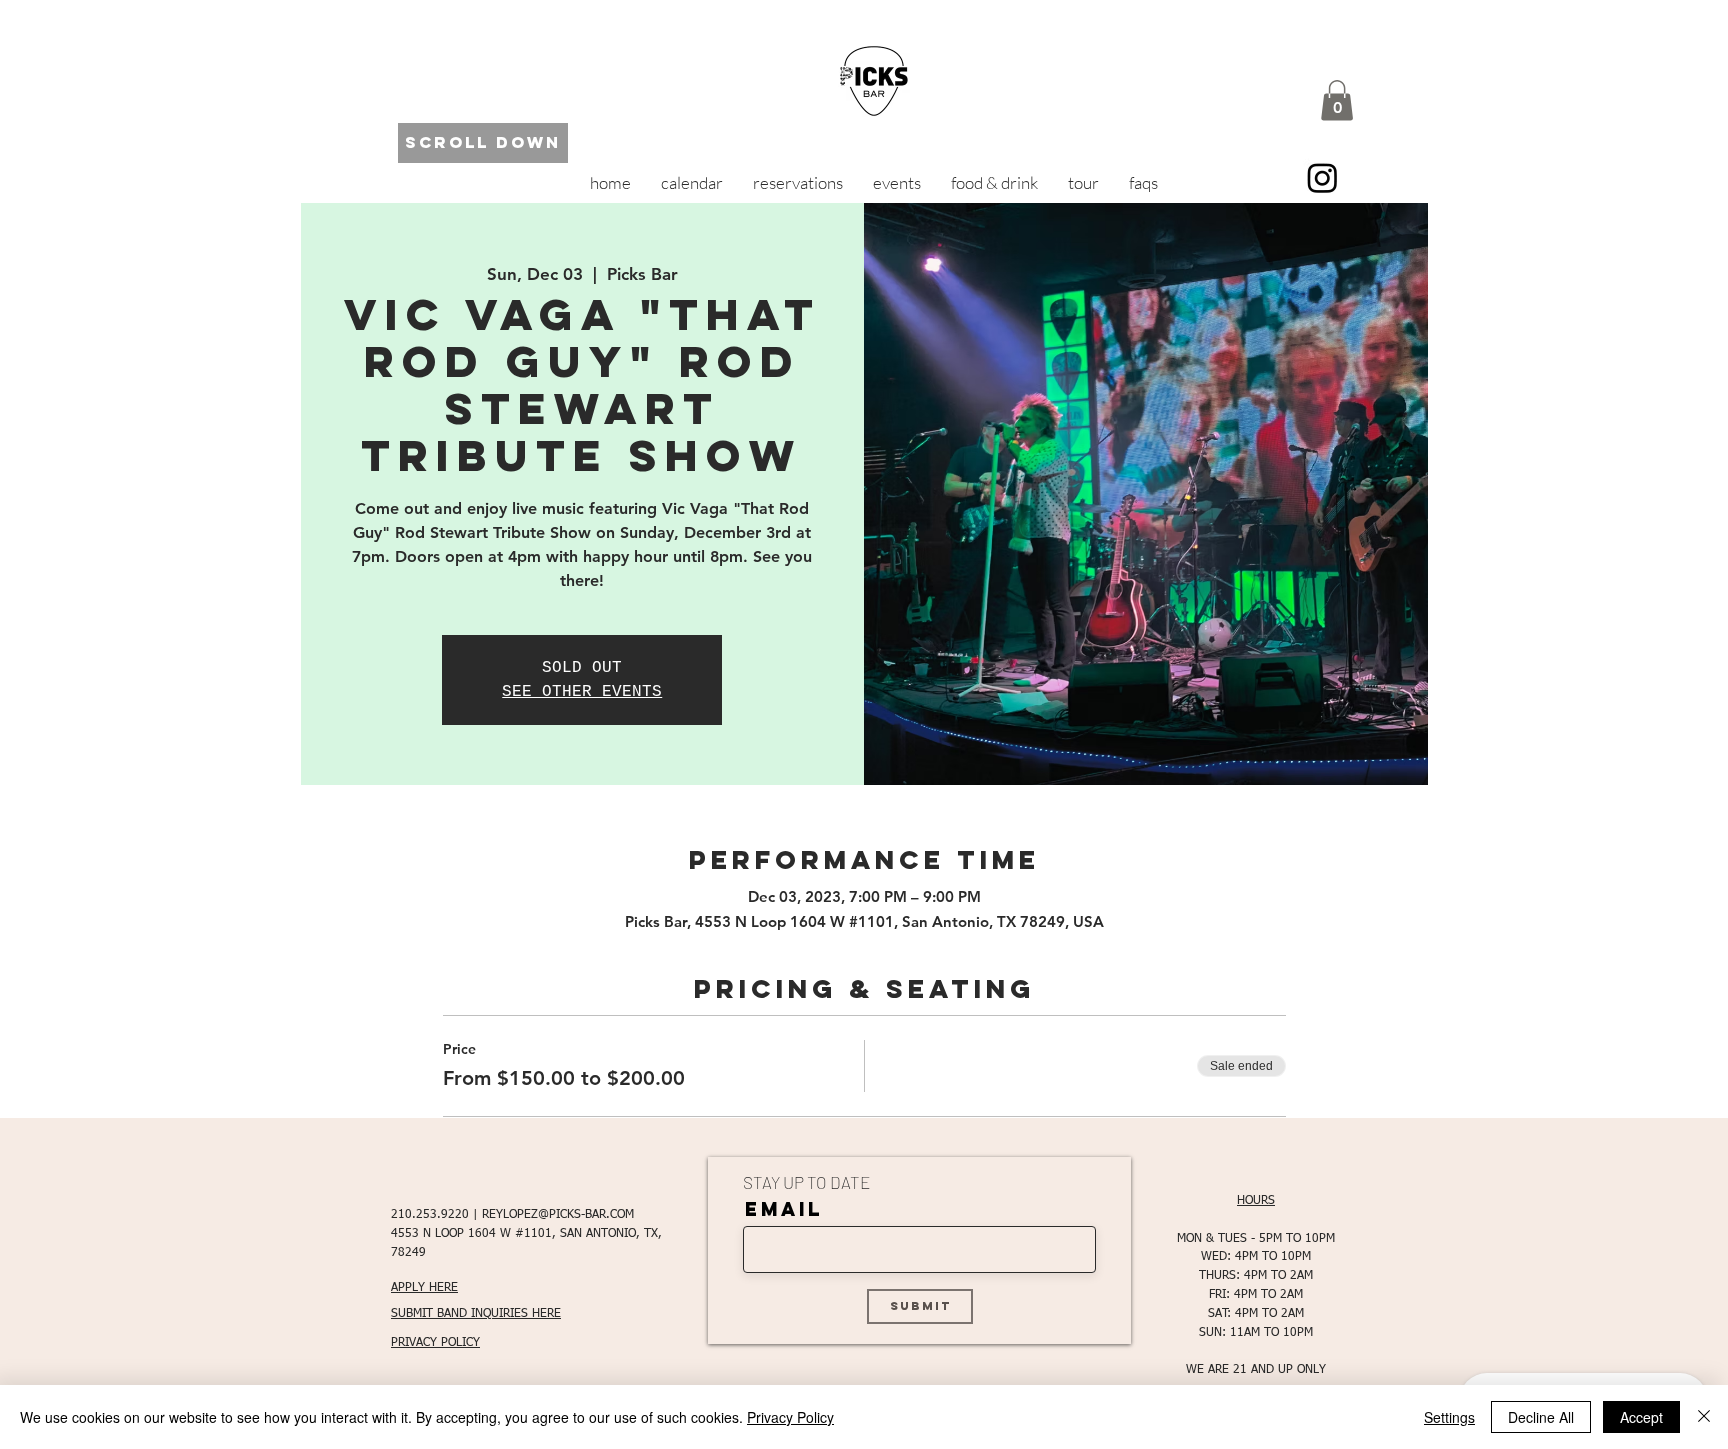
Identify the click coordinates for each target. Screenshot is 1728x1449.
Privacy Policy (790, 1417)
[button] (1337, 100)
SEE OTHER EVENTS (582, 692)
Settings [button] (1449, 1417)
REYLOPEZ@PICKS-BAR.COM (558, 1215)
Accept (1641, 1417)
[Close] (1704, 1417)
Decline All (1541, 1417)
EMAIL (784, 1209)
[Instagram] (1322, 177)
